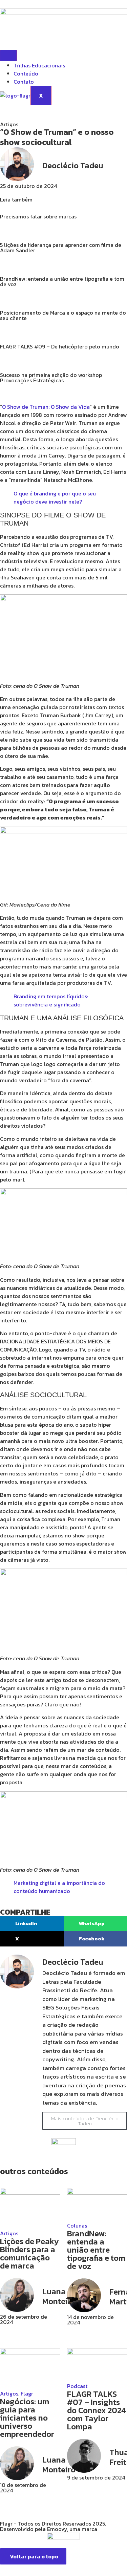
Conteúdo (26, 73)
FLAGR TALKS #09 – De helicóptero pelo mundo (60, 346)
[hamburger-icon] (8, 56)
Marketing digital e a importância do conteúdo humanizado (59, 1887)
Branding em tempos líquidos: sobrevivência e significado (51, 1000)
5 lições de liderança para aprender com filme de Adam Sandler (61, 248)
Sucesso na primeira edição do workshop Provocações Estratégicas (51, 378)
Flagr (27, 2393)
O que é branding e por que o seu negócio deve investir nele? (55, 497)
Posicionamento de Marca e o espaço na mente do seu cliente (63, 315)
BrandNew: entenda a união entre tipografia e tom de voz (62, 281)
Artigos (9, 2233)
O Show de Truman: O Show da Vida (46, 407)
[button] (32, 1924)
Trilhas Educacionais (39, 65)
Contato (24, 82)
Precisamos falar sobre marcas (38, 216)
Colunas (77, 2226)
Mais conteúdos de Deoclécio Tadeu (85, 2121)
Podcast (77, 2386)
